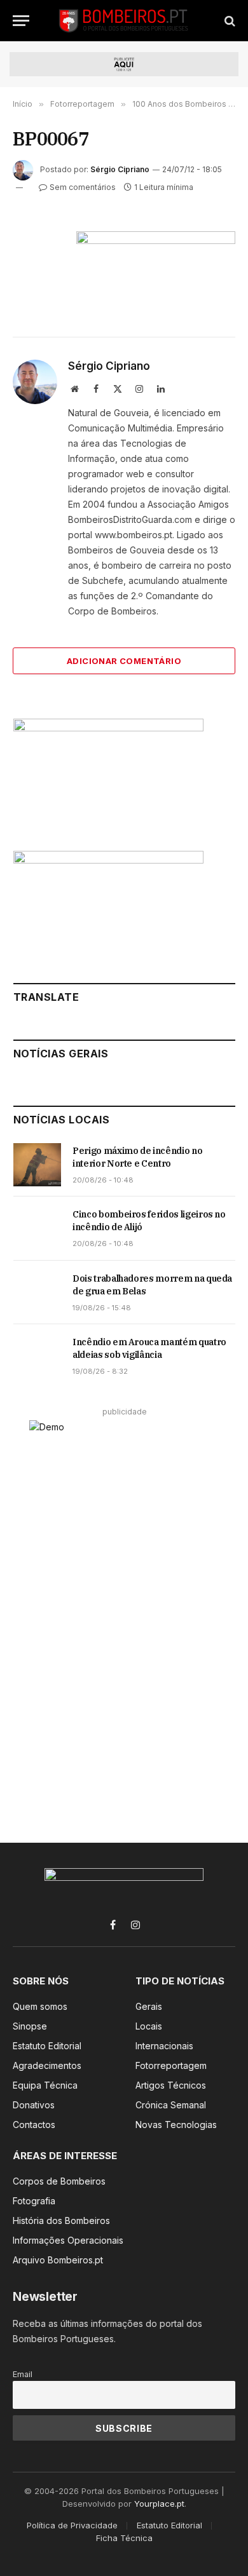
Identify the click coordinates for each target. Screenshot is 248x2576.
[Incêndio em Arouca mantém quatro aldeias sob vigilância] (37, 1356)
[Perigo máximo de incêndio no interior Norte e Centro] (37, 1165)
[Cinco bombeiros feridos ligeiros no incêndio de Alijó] (37, 1228)
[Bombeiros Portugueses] (124, 21)
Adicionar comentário (124, 661)
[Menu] (21, 21)
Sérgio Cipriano (120, 169)
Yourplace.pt (159, 2504)
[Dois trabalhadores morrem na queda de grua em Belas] (37, 1292)
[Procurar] (229, 21)
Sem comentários (83, 187)
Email (23, 2374)
